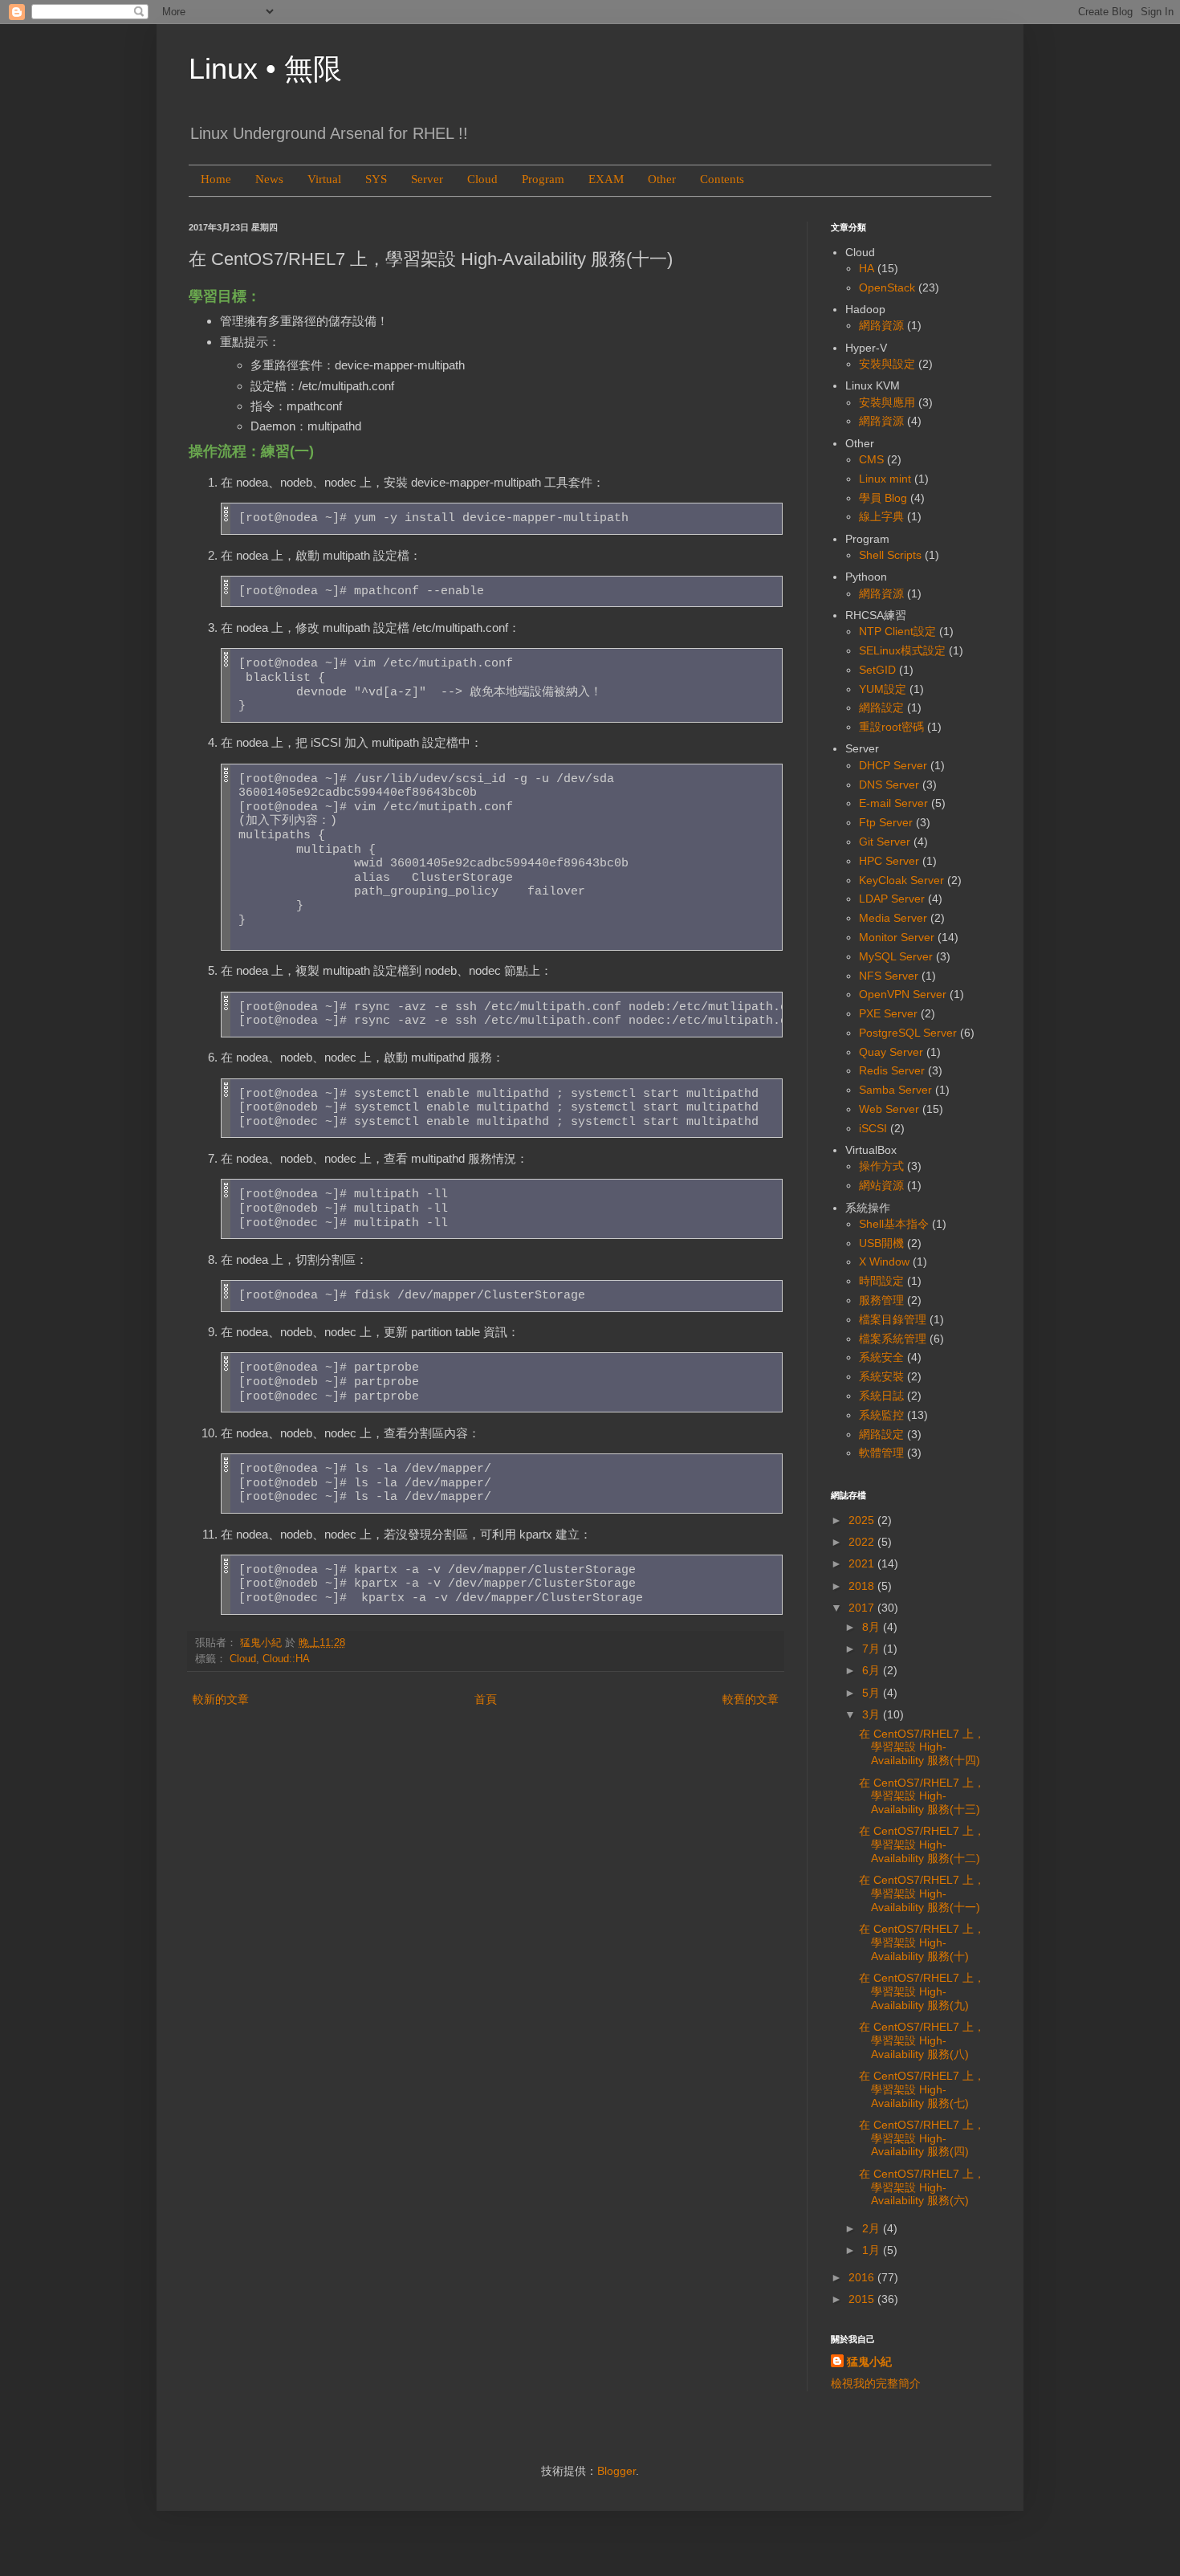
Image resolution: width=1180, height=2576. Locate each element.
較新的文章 (221, 1699)
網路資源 (881, 325)
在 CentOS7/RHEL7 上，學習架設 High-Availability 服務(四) (922, 2138)
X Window (884, 1262)
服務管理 (881, 1300)
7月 (873, 1649)
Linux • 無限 (265, 69)
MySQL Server (896, 956)
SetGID (877, 670)
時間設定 (881, 1281)
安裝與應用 (887, 402)
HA (867, 268)
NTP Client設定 (897, 631)
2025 (863, 1520)
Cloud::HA (286, 1659)
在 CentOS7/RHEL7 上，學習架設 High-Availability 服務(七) (922, 2089)
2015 (863, 2299)
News (269, 179)
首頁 (486, 1699)
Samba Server (895, 1090)
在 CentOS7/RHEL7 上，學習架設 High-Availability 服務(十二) (922, 1844)
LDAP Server (892, 899)
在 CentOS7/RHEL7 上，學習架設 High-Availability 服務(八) (922, 2040)
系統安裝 (881, 1376)
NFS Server (889, 976)
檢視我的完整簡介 (876, 2383)
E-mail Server (893, 803)
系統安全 (881, 1357)
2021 (863, 1563)
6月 (873, 1670)
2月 (873, 2228)
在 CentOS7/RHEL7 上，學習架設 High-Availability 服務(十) (922, 1942)
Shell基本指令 (894, 1224)
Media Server (893, 918)
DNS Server (889, 785)
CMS (871, 459)
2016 (863, 2277)
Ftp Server (886, 822)
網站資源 (881, 1185)
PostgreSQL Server (908, 1033)
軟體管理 (881, 1453)
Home (216, 179)
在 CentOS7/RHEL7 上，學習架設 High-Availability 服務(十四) (922, 1747)
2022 (863, 1542)
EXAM (606, 179)
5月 (873, 1693)
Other (662, 179)
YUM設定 (883, 689)
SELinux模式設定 (902, 650)
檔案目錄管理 (893, 1319)
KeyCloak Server (901, 880)
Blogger (616, 2471)
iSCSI (873, 1128)
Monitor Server (897, 937)
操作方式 (881, 1166)
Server (427, 179)
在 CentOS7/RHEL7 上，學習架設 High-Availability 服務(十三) (922, 1796)
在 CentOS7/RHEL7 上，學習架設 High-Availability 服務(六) (922, 2187)
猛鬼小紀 (869, 2362)
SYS (376, 179)
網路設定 (881, 707)
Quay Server (891, 1052)
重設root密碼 (891, 727)
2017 (863, 1608)
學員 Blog (883, 498)
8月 (873, 1627)
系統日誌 (881, 1396)
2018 (863, 1586)
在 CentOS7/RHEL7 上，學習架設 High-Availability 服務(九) (922, 1991)
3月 (873, 1714)
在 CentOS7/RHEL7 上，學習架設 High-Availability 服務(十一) (922, 1893)
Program (543, 179)
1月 (873, 2250)
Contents (722, 179)
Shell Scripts (890, 555)
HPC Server (889, 861)
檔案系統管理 (893, 1339)
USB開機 (881, 1243)
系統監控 (881, 1415)
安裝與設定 (887, 364)
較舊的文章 (751, 1699)
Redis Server (892, 1070)
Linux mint (885, 479)
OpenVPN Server (903, 994)
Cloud (482, 179)
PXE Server (888, 1013)
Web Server (889, 1109)
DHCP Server (893, 765)
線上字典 (881, 516)
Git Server (885, 842)
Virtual (324, 179)
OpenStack (887, 287)
